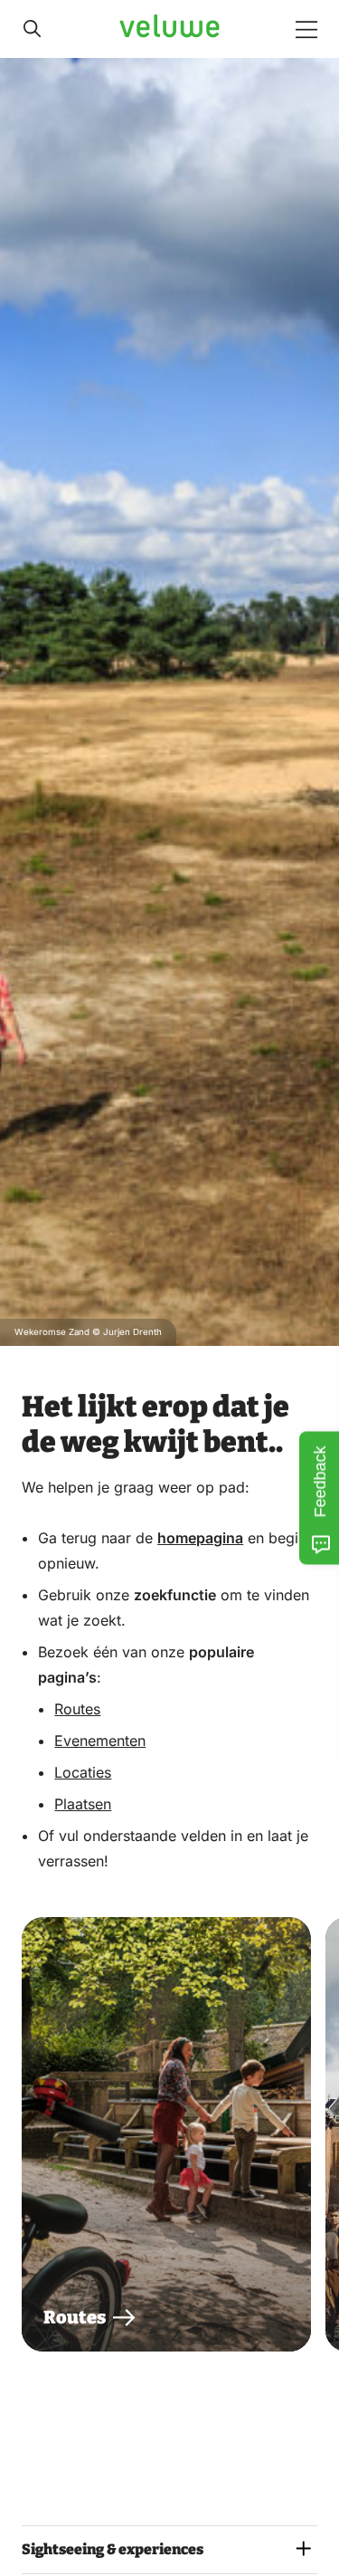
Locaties (83, 1772)
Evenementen (100, 1741)
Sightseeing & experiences (113, 2549)
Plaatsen (83, 1804)
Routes (77, 1709)
